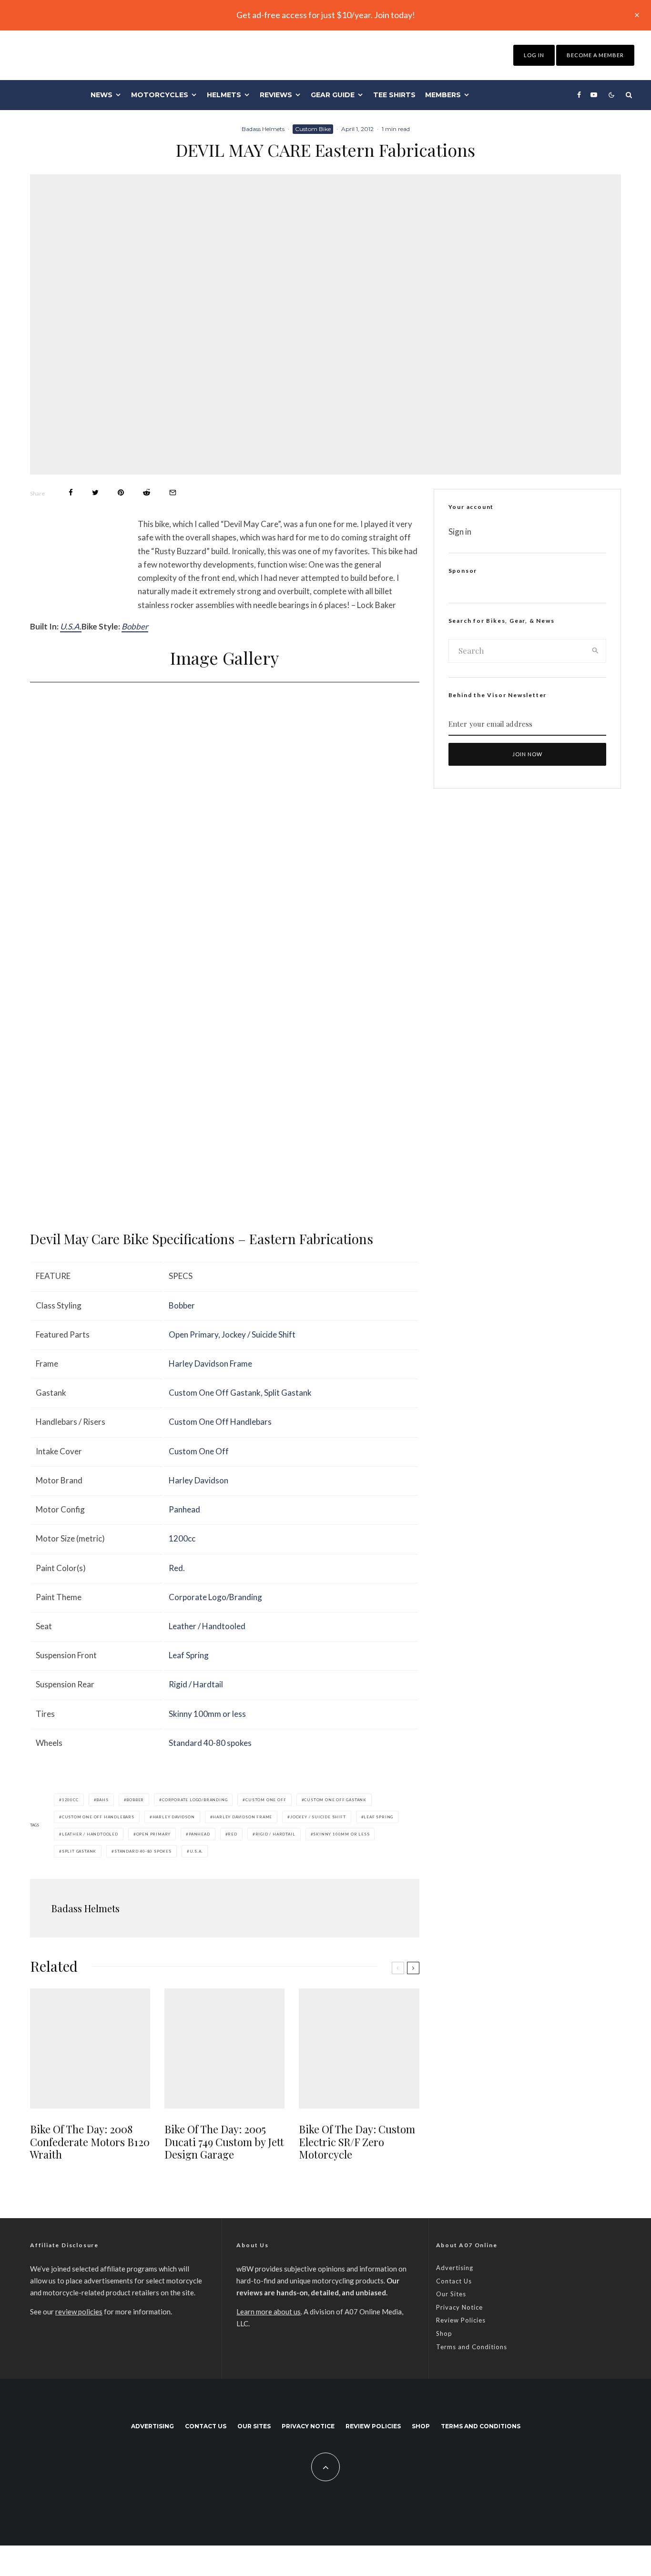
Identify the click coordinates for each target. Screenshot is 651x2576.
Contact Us (454, 2281)
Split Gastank (288, 1393)
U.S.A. (71, 626)
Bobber (135, 626)
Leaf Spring (189, 1655)
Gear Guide (333, 95)
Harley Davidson (198, 1480)
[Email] (173, 492)
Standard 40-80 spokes (210, 1743)
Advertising (455, 2268)
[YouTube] (594, 95)
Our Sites (451, 2294)
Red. (177, 1568)
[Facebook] (579, 95)
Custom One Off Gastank (215, 1393)
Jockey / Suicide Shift (259, 1334)
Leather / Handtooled (207, 1626)
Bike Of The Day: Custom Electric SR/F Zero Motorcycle (357, 2142)
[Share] (71, 492)
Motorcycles (160, 95)
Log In (534, 55)
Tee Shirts (394, 95)
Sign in (460, 532)
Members (443, 95)
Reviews (276, 95)
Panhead (184, 1509)
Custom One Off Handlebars (220, 1422)
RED (232, 1834)
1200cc (182, 1538)
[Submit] (147, 492)
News (102, 95)
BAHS (102, 1800)
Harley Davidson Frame (210, 1364)
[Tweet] (95, 492)
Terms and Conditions (472, 2347)
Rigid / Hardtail (196, 1684)
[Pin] (121, 492)
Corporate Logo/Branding (215, 1597)
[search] (595, 651)
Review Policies (461, 2320)
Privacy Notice (459, 2307)
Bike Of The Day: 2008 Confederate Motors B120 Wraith (90, 2142)
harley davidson (174, 1817)
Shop (444, 2333)
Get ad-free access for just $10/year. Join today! (326, 15)
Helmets (224, 95)
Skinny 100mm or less (207, 1714)
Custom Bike (313, 129)
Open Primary (193, 1334)
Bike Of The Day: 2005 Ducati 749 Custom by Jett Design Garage (224, 2142)
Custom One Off (199, 1451)
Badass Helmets (263, 129)
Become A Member (595, 55)
